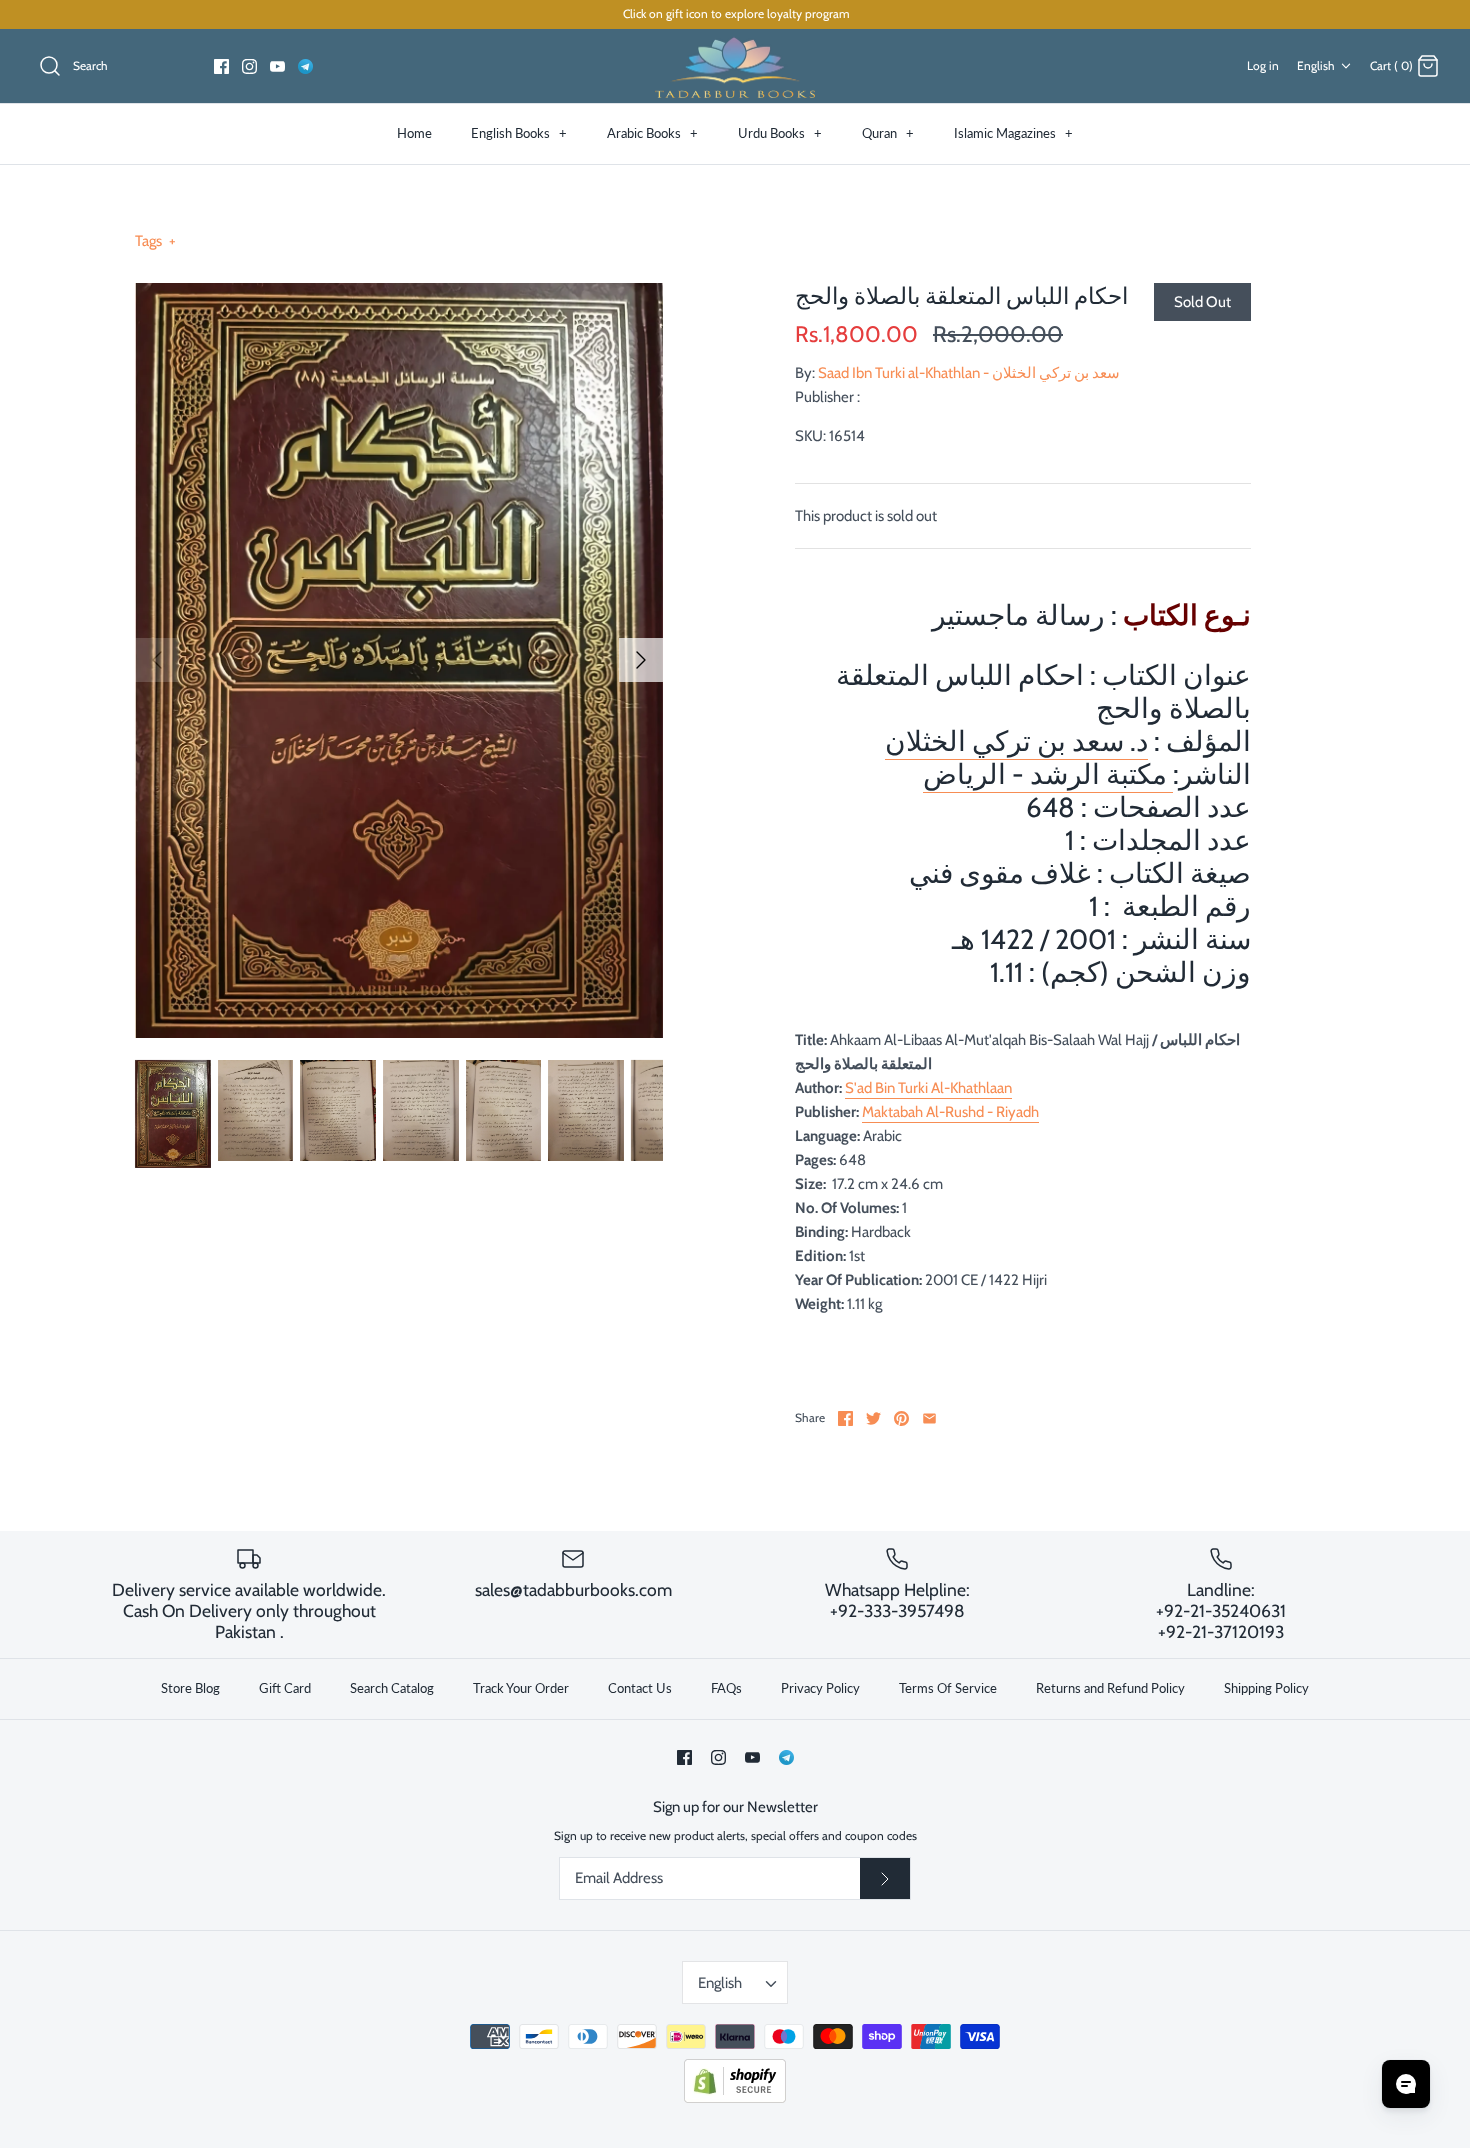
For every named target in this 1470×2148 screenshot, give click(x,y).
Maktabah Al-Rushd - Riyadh (950, 1112)
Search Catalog (392, 1688)
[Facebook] (221, 66)
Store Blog (190, 1688)
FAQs (726, 1688)
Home (414, 133)
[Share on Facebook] (845, 1418)
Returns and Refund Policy (1110, 1688)
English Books (519, 133)
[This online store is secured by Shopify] (735, 2098)
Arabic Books (652, 133)
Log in (1263, 65)
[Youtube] (277, 66)
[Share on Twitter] (873, 1418)
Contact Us (640, 1688)
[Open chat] (1406, 2084)
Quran (888, 133)
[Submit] (885, 1879)
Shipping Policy (1266, 1688)
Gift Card (285, 1688)
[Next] (641, 660)
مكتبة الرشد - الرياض (1048, 774)
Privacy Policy (820, 1688)
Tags (155, 241)
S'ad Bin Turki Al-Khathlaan (928, 1088)
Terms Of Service (948, 1688)
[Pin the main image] (901, 1418)
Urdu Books (780, 133)
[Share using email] (929, 1418)
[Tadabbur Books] (735, 66)
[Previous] (157, 660)
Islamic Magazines (1013, 133)
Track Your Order (521, 1688)
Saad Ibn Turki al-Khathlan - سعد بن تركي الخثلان (969, 373)
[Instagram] (249, 66)
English (1316, 65)
